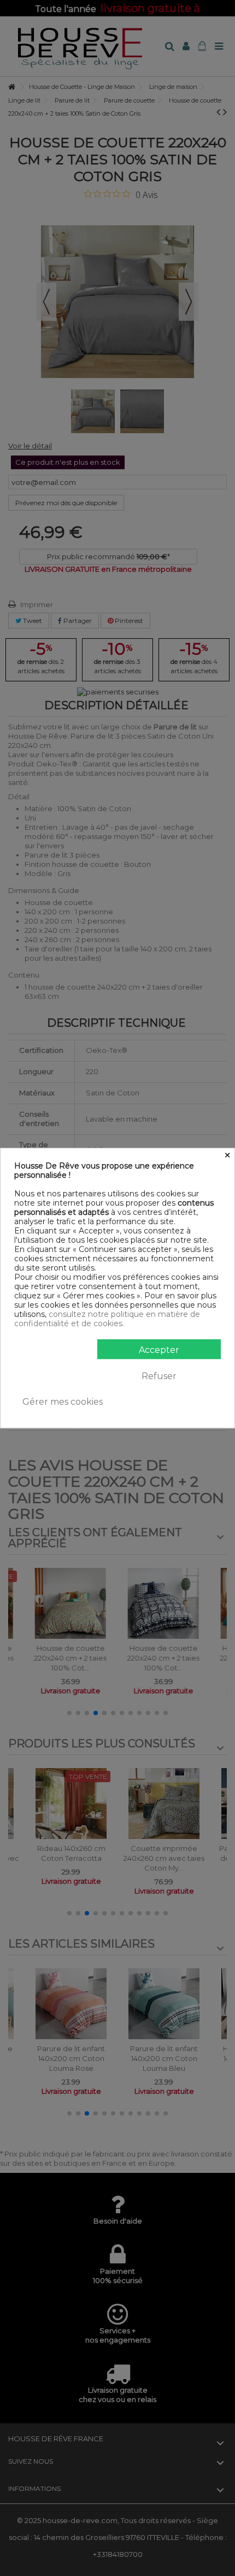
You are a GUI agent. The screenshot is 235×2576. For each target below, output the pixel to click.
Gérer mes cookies (63, 1402)
